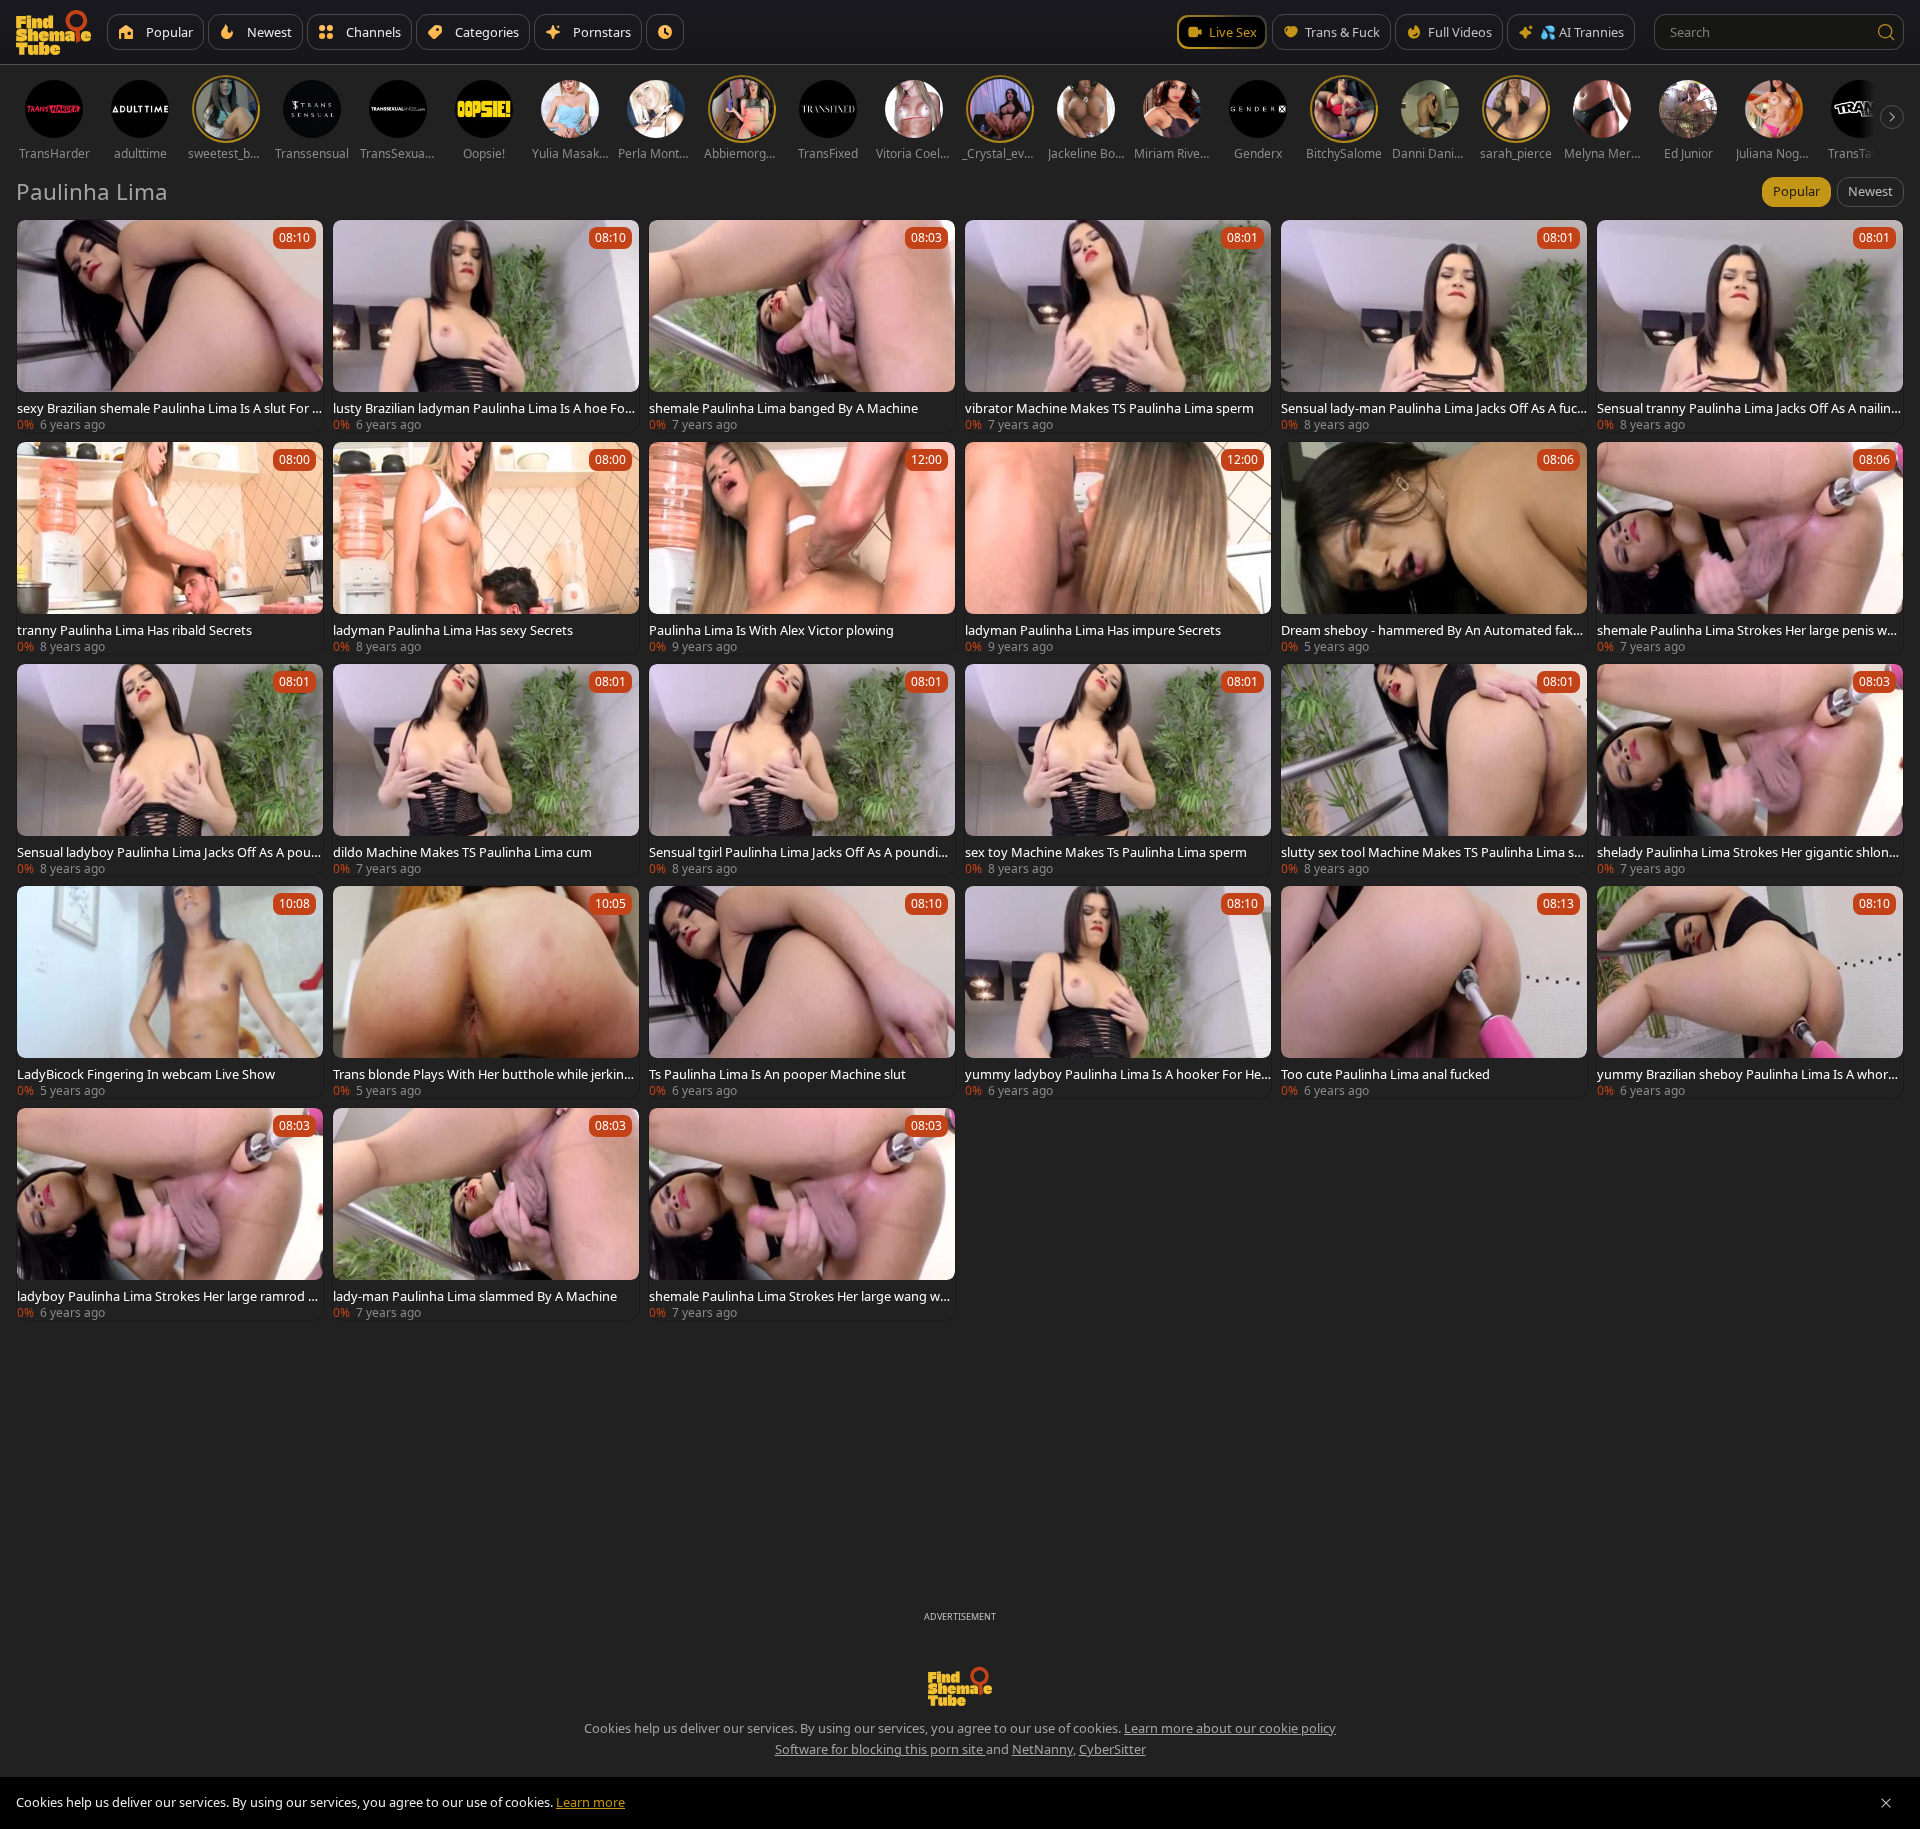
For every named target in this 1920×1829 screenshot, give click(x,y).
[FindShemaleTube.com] (53, 32)
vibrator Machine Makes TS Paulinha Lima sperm (1109, 408)
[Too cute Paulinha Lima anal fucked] (1434, 992)
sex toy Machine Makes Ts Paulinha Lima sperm (1106, 852)
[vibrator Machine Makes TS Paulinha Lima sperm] (1118, 326)
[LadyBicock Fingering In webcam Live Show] (170, 992)
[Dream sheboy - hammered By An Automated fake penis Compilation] (1434, 548)
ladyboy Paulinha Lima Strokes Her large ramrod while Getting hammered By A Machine (167, 1296)
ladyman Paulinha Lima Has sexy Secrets (453, 630)
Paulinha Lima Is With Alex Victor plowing (771, 630)
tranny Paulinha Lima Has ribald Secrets (134, 630)
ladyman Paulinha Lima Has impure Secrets (1093, 630)
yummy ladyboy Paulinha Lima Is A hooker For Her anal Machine (1115, 1074)
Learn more (590, 1802)
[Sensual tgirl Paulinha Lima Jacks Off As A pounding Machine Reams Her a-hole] (802, 770)
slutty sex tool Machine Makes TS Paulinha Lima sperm (1431, 852)
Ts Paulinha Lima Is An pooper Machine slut (777, 1074)
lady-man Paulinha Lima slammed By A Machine (475, 1296)
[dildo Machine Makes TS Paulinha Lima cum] (486, 770)
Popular (1796, 191)
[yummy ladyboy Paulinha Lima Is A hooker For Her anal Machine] (1118, 992)
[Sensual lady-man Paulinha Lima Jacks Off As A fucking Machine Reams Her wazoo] (1434, 326)
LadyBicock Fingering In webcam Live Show (146, 1074)
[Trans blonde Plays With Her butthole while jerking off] (486, 992)
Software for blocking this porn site (880, 1749)
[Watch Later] (665, 32)
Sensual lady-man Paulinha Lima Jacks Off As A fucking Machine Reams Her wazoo (1434, 408)
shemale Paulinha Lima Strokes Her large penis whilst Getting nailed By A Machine (1749, 630)
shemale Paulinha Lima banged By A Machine (783, 408)
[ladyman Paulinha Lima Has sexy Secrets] (486, 548)
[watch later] (41, 244)
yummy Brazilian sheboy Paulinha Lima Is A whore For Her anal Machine (1746, 1074)
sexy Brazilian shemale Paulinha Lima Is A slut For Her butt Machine (169, 408)
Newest (1870, 191)
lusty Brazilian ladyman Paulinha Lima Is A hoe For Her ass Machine (481, 408)
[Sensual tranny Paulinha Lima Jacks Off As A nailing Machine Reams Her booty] (1750, 326)
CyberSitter (1112, 1749)
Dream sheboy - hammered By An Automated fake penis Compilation (1430, 630)
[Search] (1886, 32)
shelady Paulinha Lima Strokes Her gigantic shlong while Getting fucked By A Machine (1747, 852)
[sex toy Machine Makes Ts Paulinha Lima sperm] (1118, 770)
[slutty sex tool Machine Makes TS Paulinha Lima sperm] (1434, 770)
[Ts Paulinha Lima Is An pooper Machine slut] (802, 992)
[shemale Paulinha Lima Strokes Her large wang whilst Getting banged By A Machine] (802, 1214)
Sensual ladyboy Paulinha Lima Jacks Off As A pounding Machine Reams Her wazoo (168, 852)
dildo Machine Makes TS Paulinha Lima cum (462, 852)
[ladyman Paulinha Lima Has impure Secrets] (1118, 548)
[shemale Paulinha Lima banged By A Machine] (802, 326)
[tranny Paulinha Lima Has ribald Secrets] (170, 548)
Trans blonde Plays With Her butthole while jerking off (482, 1074)
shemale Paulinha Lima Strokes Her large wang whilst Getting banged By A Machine (801, 1296)
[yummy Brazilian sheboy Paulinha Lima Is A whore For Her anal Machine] (1750, 992)
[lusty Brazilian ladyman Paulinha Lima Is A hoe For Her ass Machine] (486, 326)
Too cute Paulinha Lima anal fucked (1385, 1074)
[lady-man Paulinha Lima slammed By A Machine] (486, 1214)
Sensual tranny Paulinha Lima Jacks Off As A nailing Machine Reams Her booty (1748, 408)
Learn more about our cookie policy (1230, 1728)
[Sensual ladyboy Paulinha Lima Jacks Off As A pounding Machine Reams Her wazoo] (170, 770)
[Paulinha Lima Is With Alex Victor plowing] (802, 548)
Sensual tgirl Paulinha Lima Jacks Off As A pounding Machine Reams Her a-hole (801, 852)
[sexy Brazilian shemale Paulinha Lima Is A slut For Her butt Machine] (170, 326)
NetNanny (1042, 1749)
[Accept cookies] (1886, 1803)
